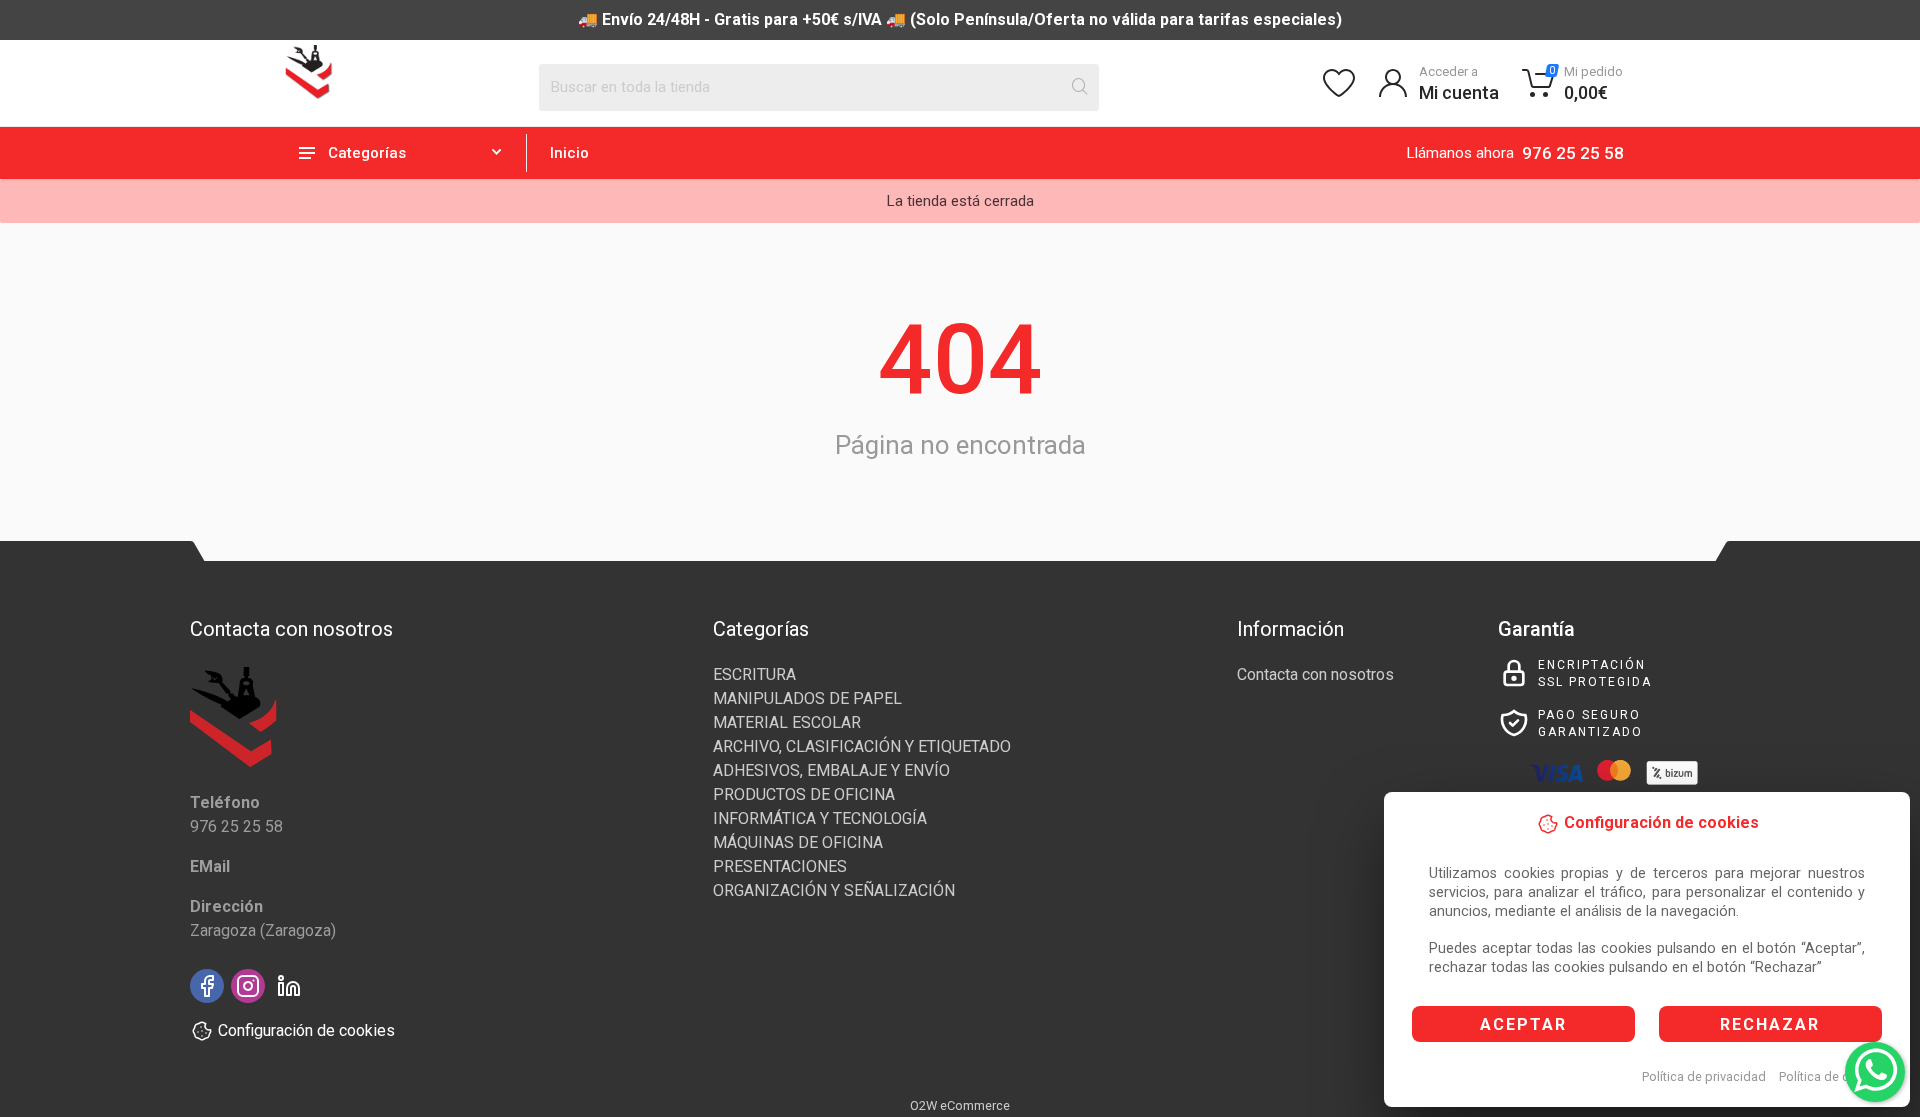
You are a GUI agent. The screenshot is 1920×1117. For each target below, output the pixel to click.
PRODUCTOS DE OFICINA (804, 794)
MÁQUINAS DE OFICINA (798, 842)
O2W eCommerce (960, 1105)
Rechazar (1770, 1024)
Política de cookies (1833, 1076)
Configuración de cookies (306, 1030)
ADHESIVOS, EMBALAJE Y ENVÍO (831, 770)
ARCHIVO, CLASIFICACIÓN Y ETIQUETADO (862, 746)
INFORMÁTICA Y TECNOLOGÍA (820, 818)
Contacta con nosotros (1315, 674)
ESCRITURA (754, 674)
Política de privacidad (1704, 1076)
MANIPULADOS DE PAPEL (807, 698)
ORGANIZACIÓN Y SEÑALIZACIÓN (834, 890)
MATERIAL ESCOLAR (787, 722)
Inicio (569, 153)
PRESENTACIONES (780, 866)
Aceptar (1523, 1024)
